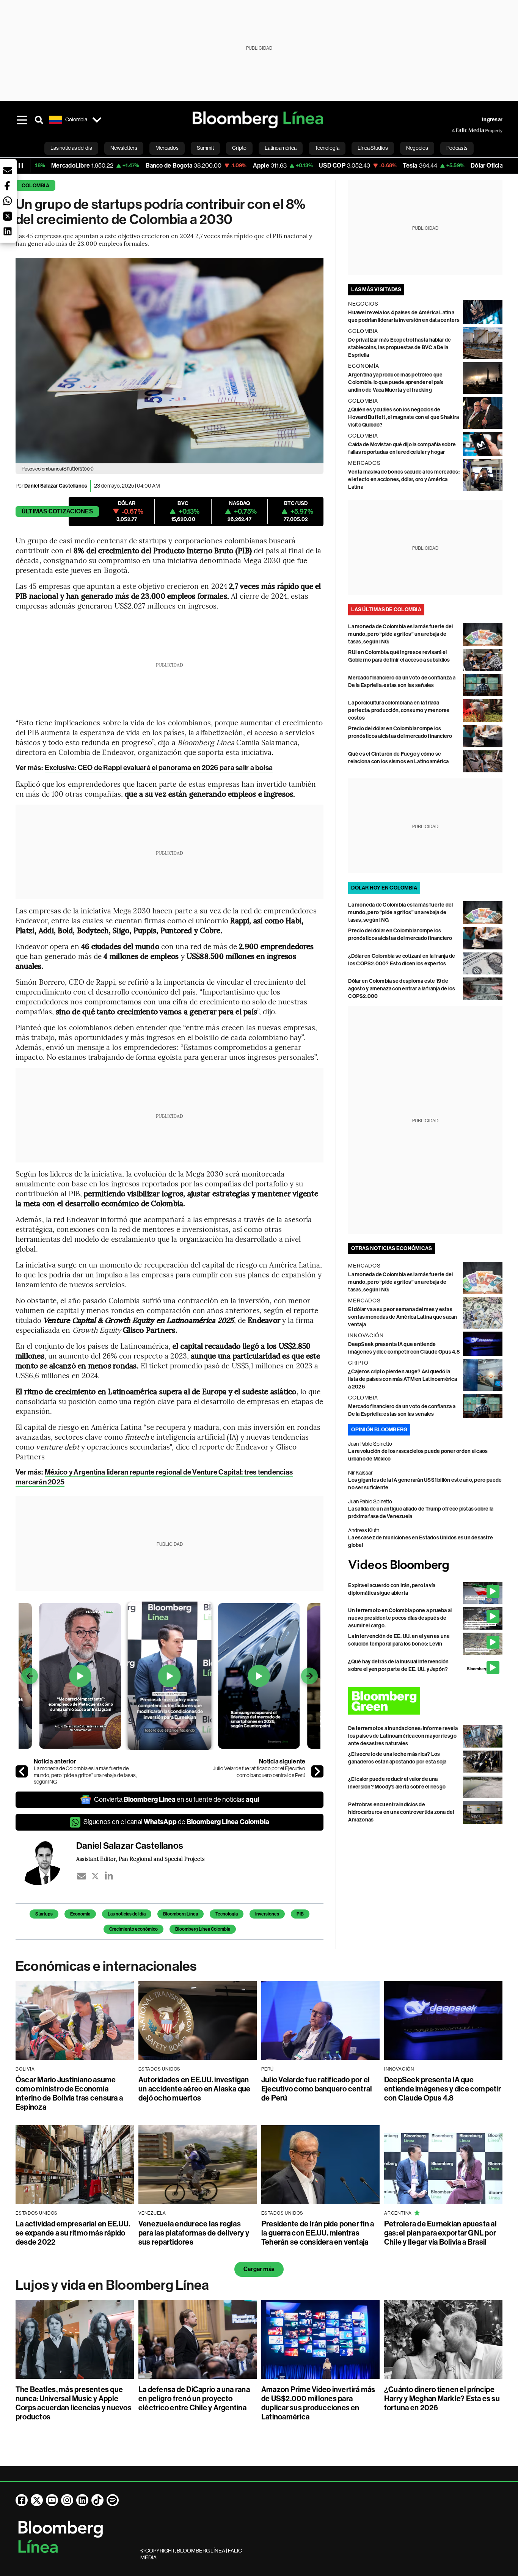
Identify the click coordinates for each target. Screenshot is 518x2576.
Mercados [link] (167, 148)
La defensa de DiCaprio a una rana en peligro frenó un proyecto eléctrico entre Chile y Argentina (194, 2399)
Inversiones (267, 1914)
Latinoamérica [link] (281, 148)
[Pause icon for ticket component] (21, 166)
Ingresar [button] (492, 120)
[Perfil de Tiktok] (97, 2500)
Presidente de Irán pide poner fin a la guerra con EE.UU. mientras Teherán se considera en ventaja (318, 2233)
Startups (44, 1914)
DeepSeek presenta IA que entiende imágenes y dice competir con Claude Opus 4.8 (443, 2089)
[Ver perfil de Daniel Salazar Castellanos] (46, 1862)
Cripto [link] (239, 148)
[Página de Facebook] (22, 2500)
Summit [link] (205, 148)
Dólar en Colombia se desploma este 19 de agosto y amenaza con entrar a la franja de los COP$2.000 (402, 989)
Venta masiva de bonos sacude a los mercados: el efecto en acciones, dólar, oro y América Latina (404, 479)
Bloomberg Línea (181, 1914)
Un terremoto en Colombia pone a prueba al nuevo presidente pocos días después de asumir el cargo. (400, 1618)
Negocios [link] (417, 148)
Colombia (35, 186)
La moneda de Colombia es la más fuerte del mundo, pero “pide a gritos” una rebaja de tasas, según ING (85, 1775)
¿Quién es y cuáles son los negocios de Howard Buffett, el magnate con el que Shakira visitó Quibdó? (403, 417)
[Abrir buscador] (39, 120)
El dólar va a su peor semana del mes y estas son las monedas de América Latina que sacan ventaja (403, 1317)
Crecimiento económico (133, 1929)
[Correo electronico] (82, 1876)
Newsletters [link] (124, 148)
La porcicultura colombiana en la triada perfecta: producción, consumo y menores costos (399, 710)
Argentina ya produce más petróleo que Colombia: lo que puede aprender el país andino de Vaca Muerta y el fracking (396, 382)
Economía (80, 1914)
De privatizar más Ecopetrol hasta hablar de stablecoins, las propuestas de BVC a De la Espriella (399, 347)
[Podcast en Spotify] (113, 2500)
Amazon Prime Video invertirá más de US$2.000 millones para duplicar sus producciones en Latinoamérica (318, 2403)
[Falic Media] (457, 130)
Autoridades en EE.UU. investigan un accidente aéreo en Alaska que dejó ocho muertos (195, 2089)
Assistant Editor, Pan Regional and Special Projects (140, 1859)
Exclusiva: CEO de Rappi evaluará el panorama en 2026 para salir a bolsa (159, 768)
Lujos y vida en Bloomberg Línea (112, 2285)
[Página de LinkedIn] (82, 2500)
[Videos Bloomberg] (425, 1566)
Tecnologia (227, 1914)
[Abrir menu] (22, 120)
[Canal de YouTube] (52, 2500)
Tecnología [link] (327, 148)
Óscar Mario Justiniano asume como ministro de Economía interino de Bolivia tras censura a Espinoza (69, 2093)
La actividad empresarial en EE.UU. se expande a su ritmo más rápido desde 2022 (73, 2233)
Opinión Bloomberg (379, 1430)
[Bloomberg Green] (425, 1701)
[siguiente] (317, 1771)
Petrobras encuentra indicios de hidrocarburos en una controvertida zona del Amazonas (401, 1812)
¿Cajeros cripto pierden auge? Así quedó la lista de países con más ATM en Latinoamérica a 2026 (403, 1379)
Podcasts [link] (457, 148)
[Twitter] (95, 1876)
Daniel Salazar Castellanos (56, 486)
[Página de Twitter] (37, 2500)
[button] (8, 171)
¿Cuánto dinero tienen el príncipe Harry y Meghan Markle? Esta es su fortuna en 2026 (442, 2399)
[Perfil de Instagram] (67, 2500)
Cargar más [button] (259, 2269)
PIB (300, 1914)
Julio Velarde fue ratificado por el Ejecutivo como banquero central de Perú (259, 1772)
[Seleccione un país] (97, 120)
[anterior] (22, 1771)
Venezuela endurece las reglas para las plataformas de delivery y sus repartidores (194, 2233)
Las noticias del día (127, 1914)
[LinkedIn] (109, 1876)
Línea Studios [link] (373, 148)
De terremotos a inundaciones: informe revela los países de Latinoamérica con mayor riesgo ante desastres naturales (403, 1736)
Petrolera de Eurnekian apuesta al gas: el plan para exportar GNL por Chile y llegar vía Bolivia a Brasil (440, 2233)
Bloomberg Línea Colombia (203, 1929)
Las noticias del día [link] (71, 148)
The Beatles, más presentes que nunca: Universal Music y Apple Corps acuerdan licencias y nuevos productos (74, 2403)
